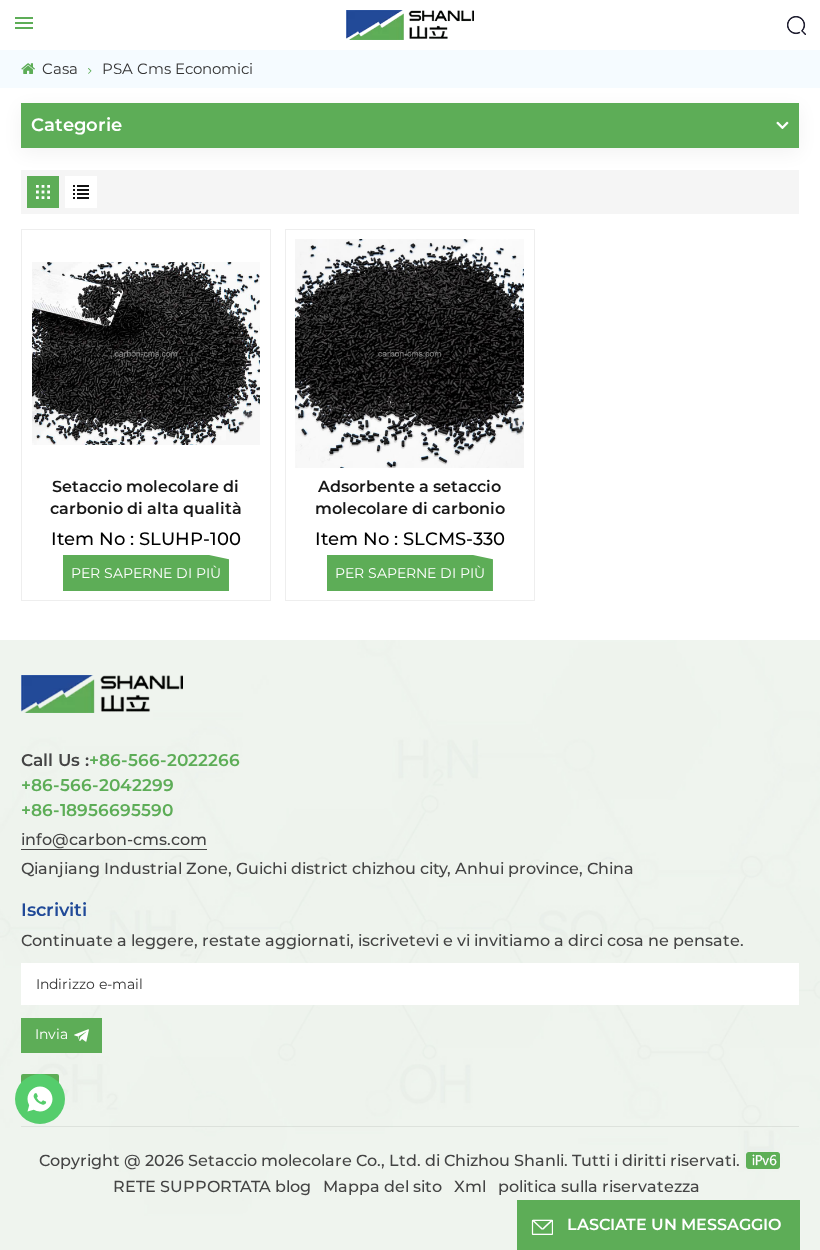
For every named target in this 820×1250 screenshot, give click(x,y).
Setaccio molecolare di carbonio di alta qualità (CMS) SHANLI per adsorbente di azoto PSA (145, 498)
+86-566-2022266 (130, 760)
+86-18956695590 (97, 810)
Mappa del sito (384, 1186)
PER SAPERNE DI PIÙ (146, 573)
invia (51, 1034)
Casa (58, 68)
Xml (470, 1186)
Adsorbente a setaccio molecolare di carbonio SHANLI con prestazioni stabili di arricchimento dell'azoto (410, 498)
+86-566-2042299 (97, 785)
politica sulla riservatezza (599, 1186)
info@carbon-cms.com (114, 839)
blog (293, 1186)
